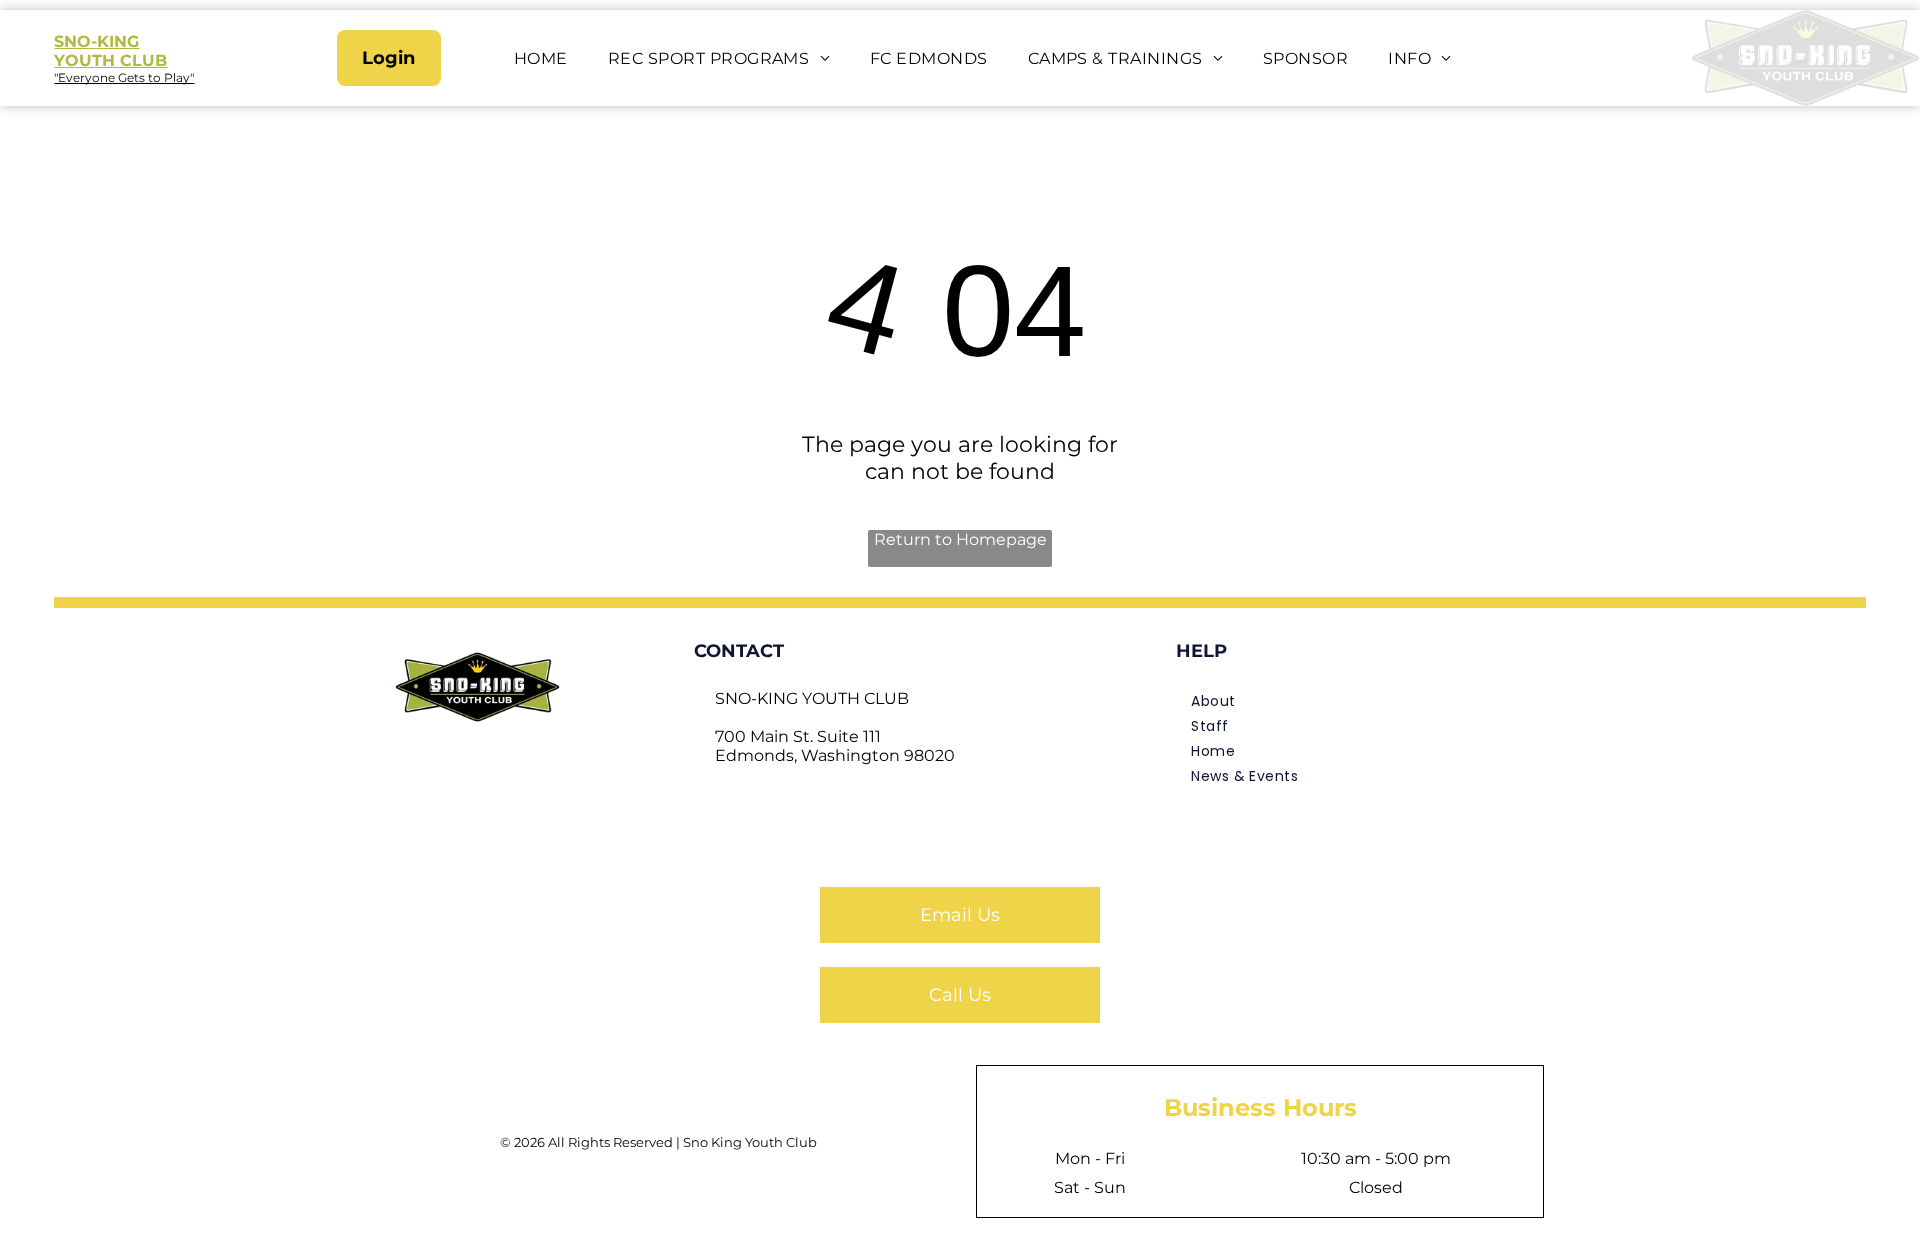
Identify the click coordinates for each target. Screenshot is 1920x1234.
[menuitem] (541, 57)
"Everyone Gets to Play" (124, 77)
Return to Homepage (960, 539)
